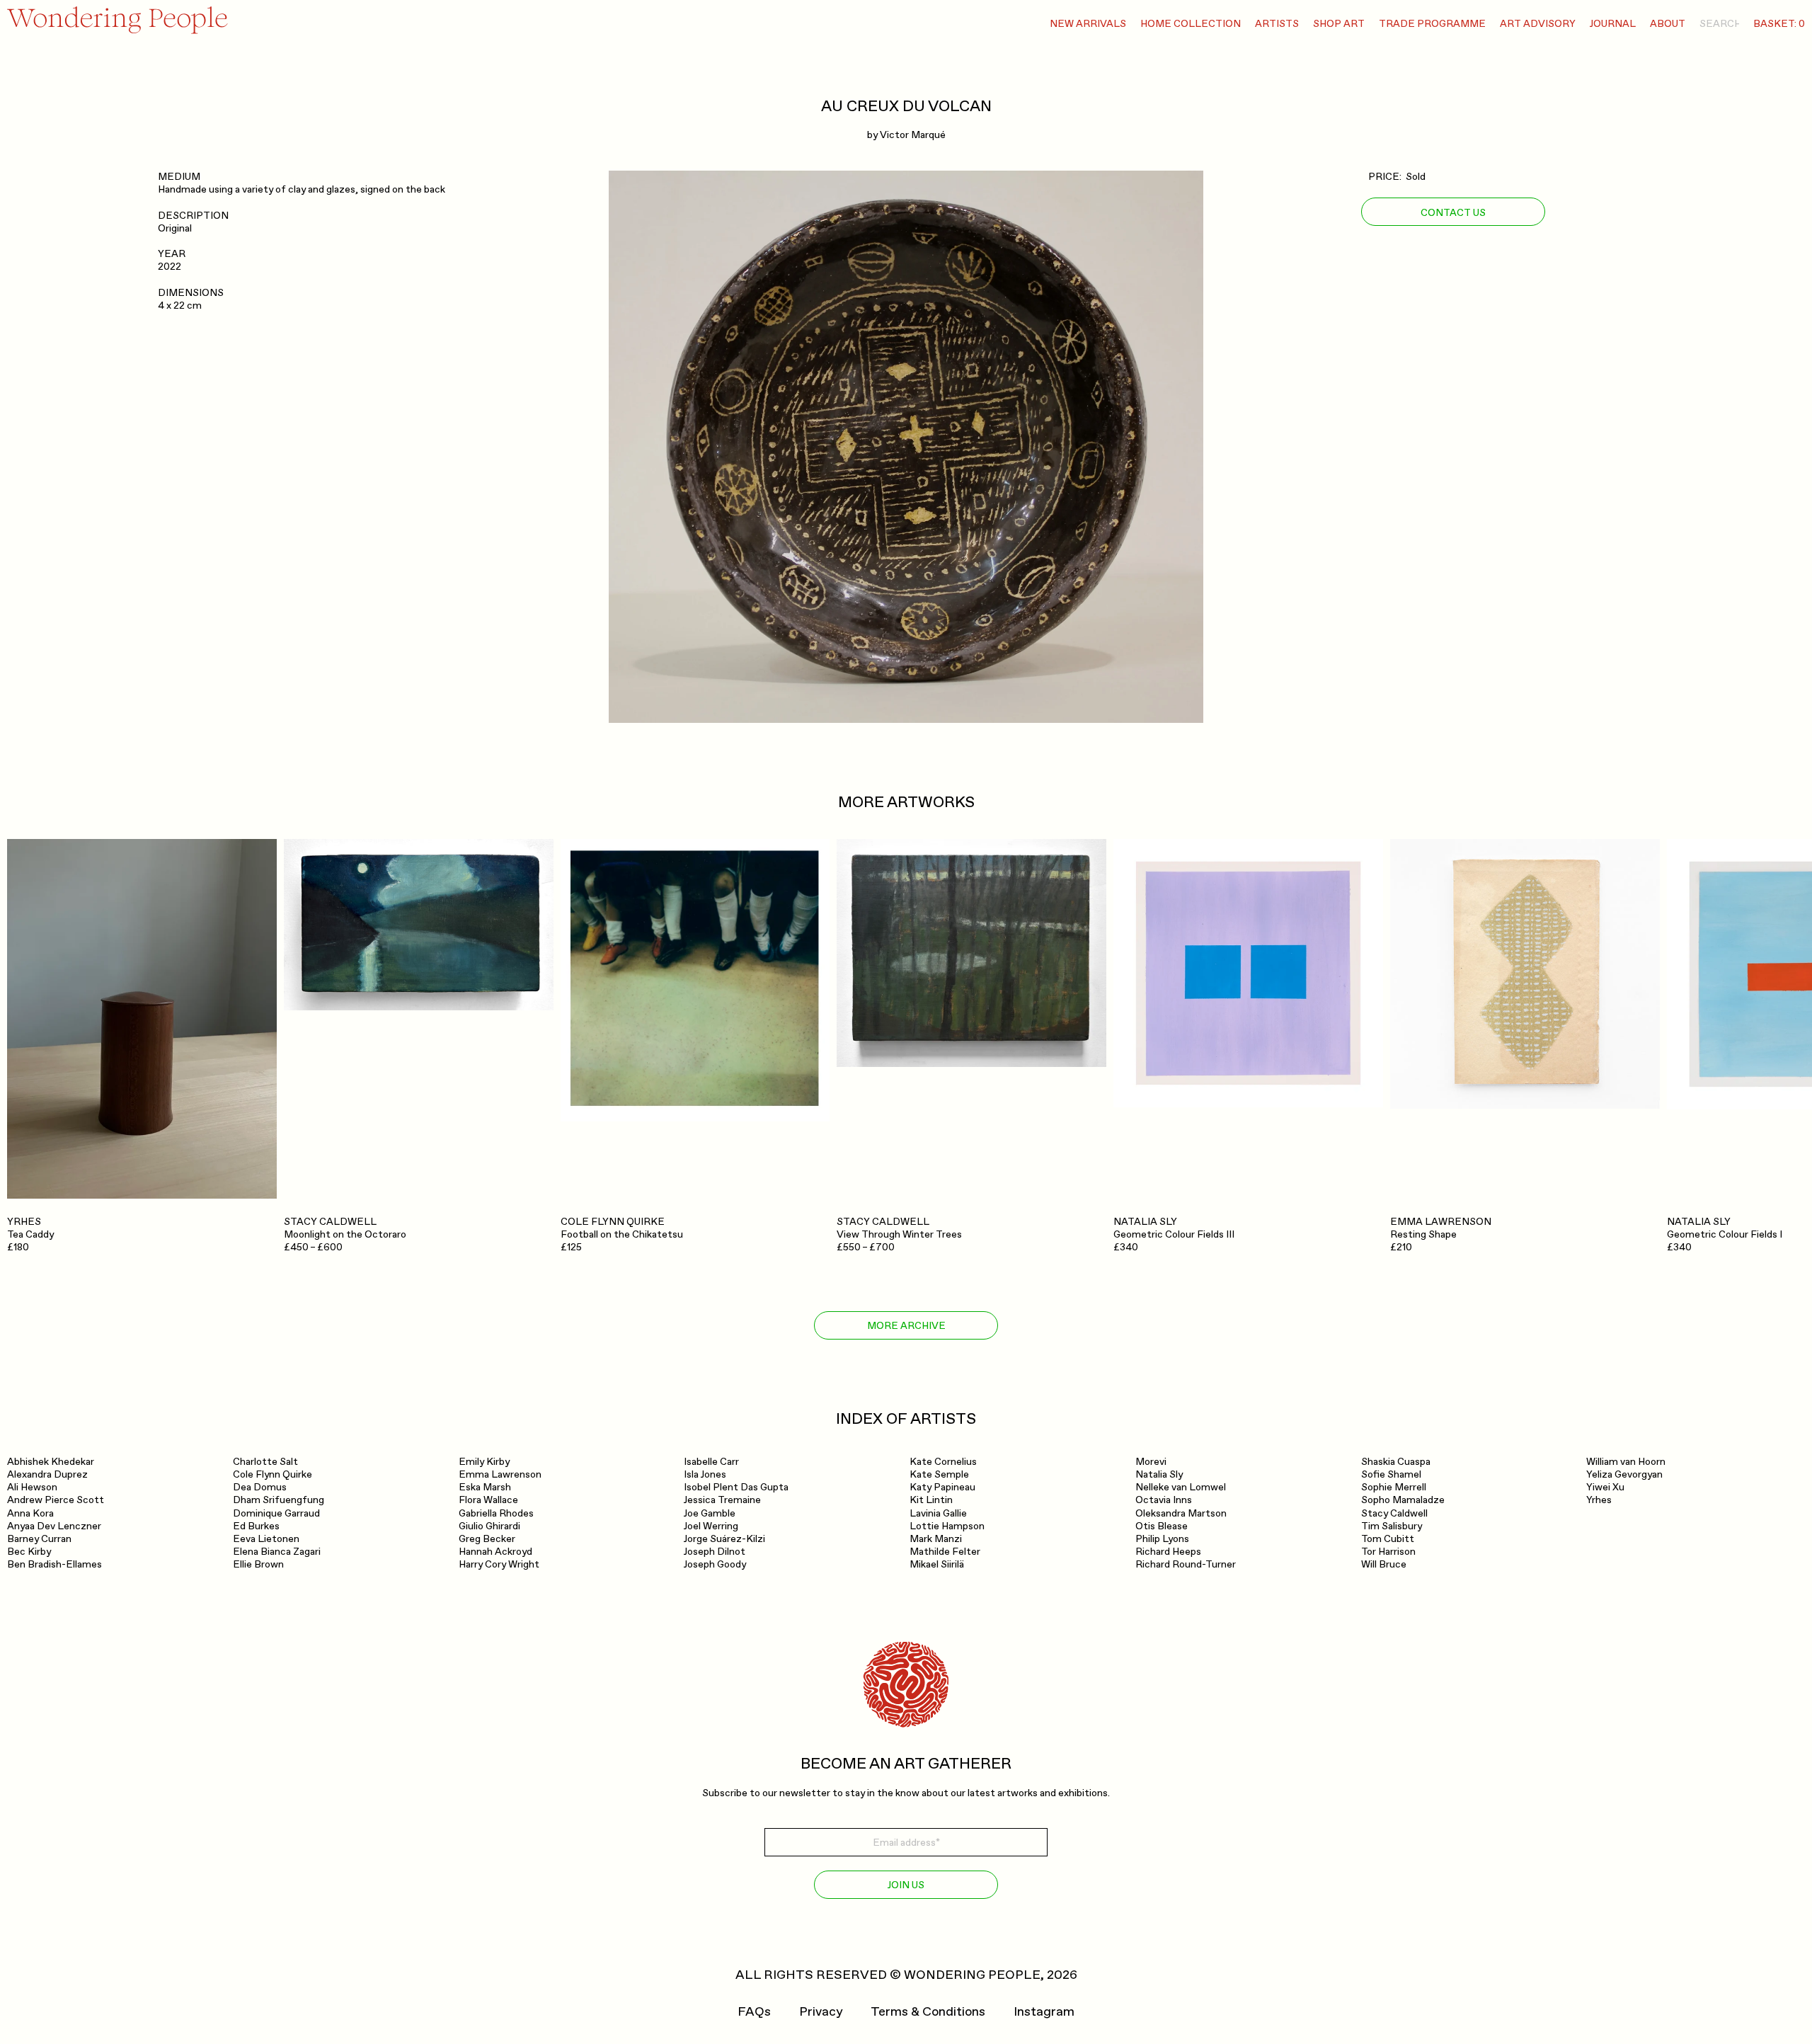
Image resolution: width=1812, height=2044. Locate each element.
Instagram (1044, 2012)
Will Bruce (1384, 1564)
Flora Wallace (488, 1500)
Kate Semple (939, 1474)
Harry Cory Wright (499, 1564)
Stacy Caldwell (1394, 1513)
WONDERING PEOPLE (972, 1975)
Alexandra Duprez (47, 1474)
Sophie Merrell (1394, 1487)
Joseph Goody (715, 1564)
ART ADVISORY (1538, 24)
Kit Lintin (931, 1500)
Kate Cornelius (943, 1462)
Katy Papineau (942, 1487)
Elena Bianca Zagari (277, 1552)
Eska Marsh (485, 1487)
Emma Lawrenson (500, 1474)
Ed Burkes (256, 1526)
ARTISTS (1277, 24)
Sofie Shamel (1391, 1474)
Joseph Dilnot (715, 1552)
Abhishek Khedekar (51, 1462)
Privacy (821, 2012)
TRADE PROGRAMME (1432, 24)
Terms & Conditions (928, 2012)
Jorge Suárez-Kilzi (724, 1539)
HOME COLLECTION (1191, 24)
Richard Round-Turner (1186, 1564)
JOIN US (906, 1885)
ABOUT (1668, 24)
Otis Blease (1162, 1526)
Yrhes (1599, 1500)
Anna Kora (30, 1513)
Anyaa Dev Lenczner (54, 1526)
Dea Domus (260, 1487)
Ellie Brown (258, 1564)
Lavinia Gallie (938, 1513)
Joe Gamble (710, 1513)
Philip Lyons (1162, 1539)
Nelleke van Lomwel (1181, 1487)
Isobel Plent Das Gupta (736, 1487)
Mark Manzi (936, 1539)
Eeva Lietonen (266, 1539)
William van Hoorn (1626, 1462)
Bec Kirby (29, 1552)
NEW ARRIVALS (1088, 24)
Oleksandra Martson (1181, 1513)
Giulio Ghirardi (489, 1526)
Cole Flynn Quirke (273, 1474)
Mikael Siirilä (937, 1564)
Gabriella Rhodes (496, 1513)
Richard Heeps (1168, 1552)
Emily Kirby (484, 1462)
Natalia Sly (1159, 1474)
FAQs (754, 2012)
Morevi (1151, 1462)
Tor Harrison (1388, 1552)
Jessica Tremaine (722, 1500)
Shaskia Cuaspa (1396, 1462)
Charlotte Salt (265, 1462)
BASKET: (1779, 24)
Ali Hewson (32, 1487)
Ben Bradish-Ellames (55, 1564)
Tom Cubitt (1388, 1539)
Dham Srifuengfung (279, 1500)
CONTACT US (1453, 212)
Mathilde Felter (945, 1552)
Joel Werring (711, 1526)
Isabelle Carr (711, 1462)
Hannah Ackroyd (495, 1552)
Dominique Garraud (276, 1513)
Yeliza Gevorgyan (1624, 1474)
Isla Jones (705, 1474)
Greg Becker (487, 1539)
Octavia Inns (1164, 1500)
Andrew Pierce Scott (56, 1500)
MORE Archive (906, 1326)
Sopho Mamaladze (1403, 1500)
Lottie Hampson (947, 1526)
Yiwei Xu (1605, 1487)
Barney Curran (39, 1539)
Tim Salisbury (1392, 1526)
